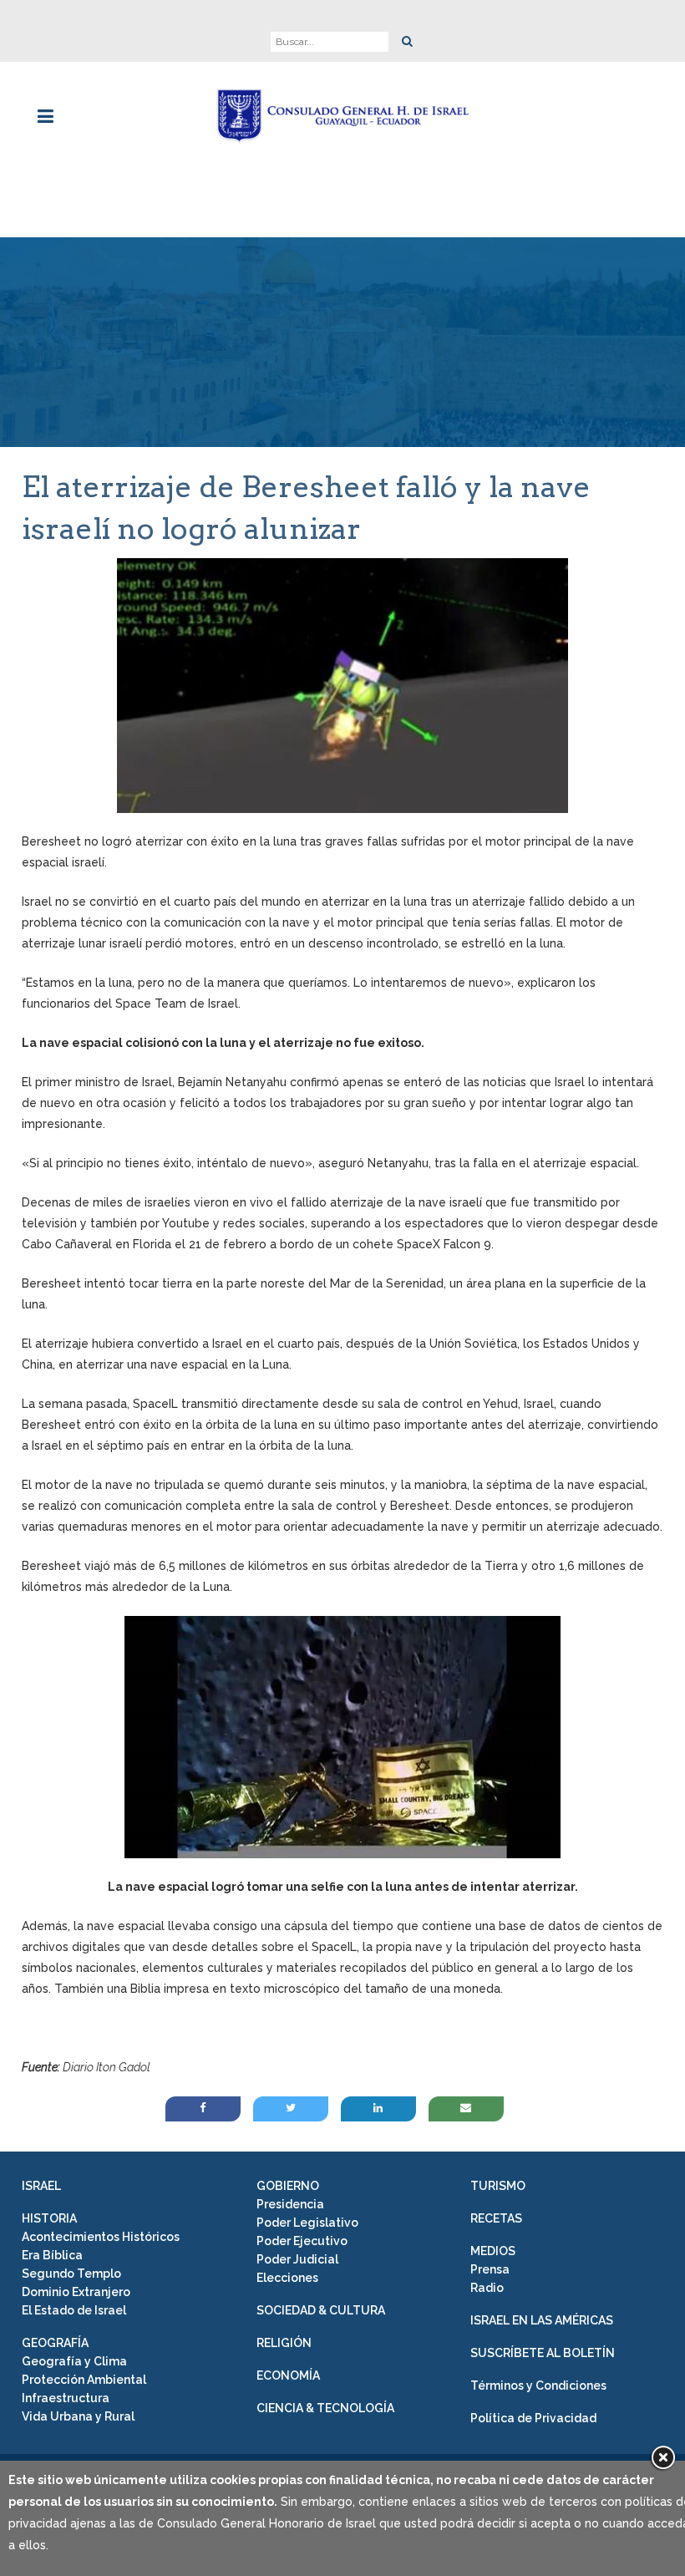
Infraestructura (66, 2398)
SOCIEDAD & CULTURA (321, 2310)
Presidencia (290, 2204)
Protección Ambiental (84, 2380)
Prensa (490, 2269)
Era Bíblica (52, 2255)
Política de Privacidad (533, 2418)
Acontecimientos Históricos (101, 2237)
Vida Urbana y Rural (78, 2416)
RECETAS (496, 2218)
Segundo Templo (71, 2274)
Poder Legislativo (307, 2223)
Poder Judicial (297, 2259)
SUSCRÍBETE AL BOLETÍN (543, 2353)
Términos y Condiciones (538, 2385)
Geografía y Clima (74, 2361)
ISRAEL (41, 2186)
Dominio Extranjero (76, 2292)
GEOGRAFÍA (55, 2343)
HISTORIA (49, 2218)
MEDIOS (493, 2251)
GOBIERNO (288, 2186)
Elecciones (287, 2278)
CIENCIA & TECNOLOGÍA (325, 2408)
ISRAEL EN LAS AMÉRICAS (542, 2320)
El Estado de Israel (74, 2310)
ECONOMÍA (288, 2375)
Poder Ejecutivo (302, 2241)
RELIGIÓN (284, 2343)
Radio (487, 2288)
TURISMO (498, 2186)
